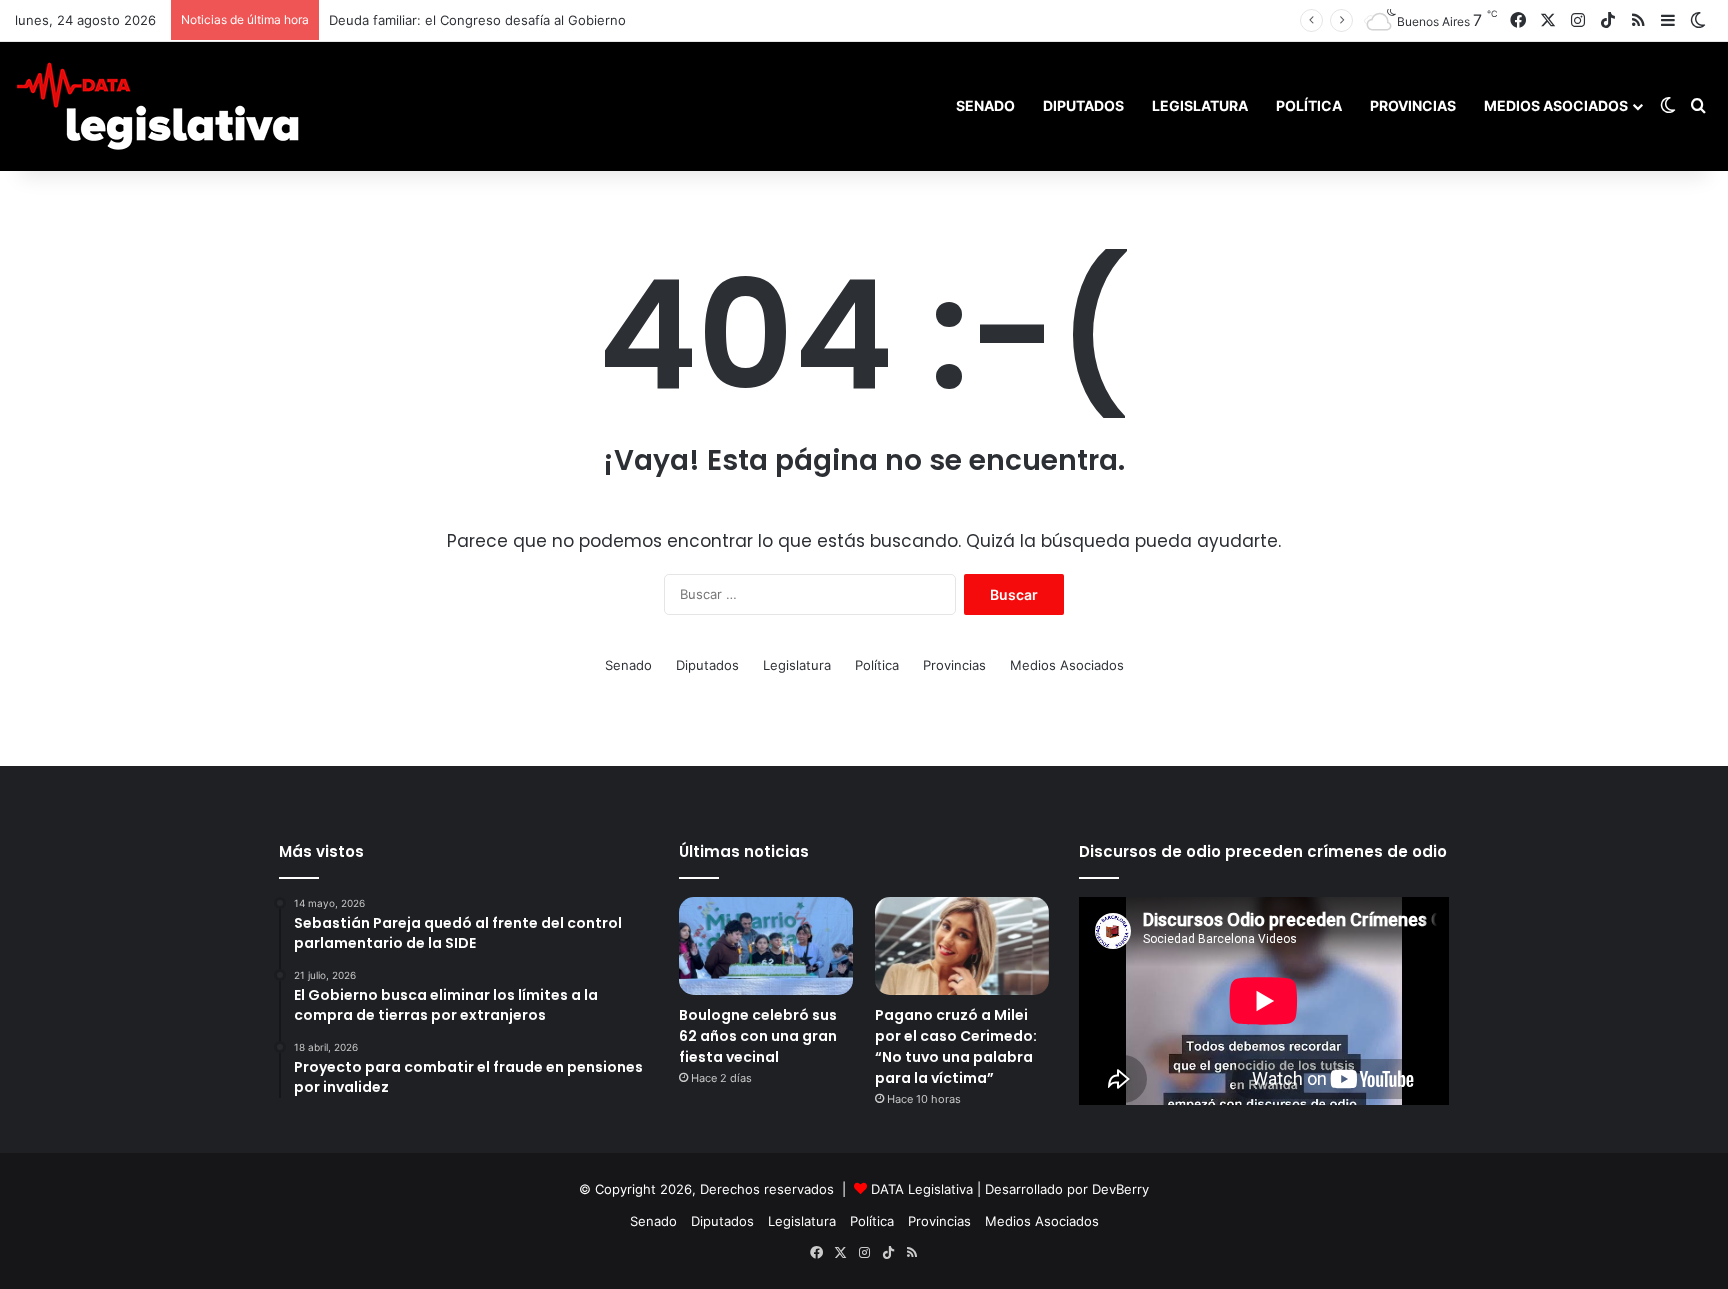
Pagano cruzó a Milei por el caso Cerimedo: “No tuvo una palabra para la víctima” (956, 1046)
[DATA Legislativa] (157, 106)
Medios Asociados (1556, 105)
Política (1309, 105)
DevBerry (1120, 1189)
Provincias (1413, 105)
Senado (985, 105)
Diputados (1083, 105)
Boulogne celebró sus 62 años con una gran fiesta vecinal (758, 1036)
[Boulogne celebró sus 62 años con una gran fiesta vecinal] (766, 946)
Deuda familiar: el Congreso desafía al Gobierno (477, 20)
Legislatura (1200, 105)
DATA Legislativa (922, 1189)
